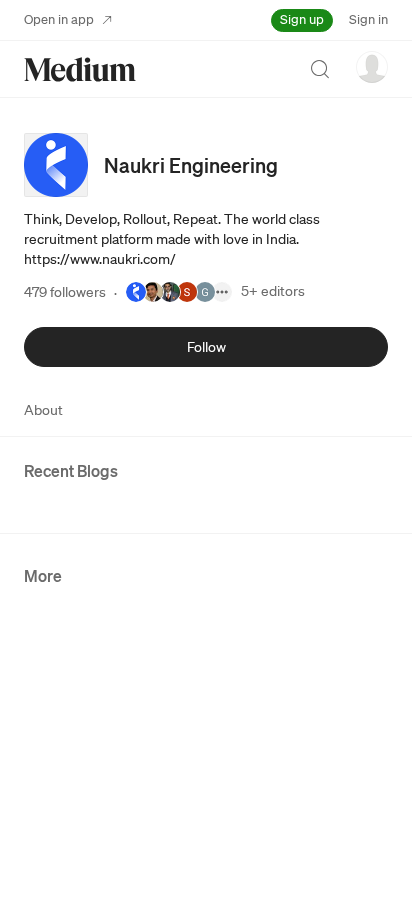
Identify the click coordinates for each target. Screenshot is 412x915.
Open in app (59, 19)
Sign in (368, 19)
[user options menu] (372, 67)
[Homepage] (80, 69)
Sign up (302, 19)
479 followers (65, 292)
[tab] (43, 410)
